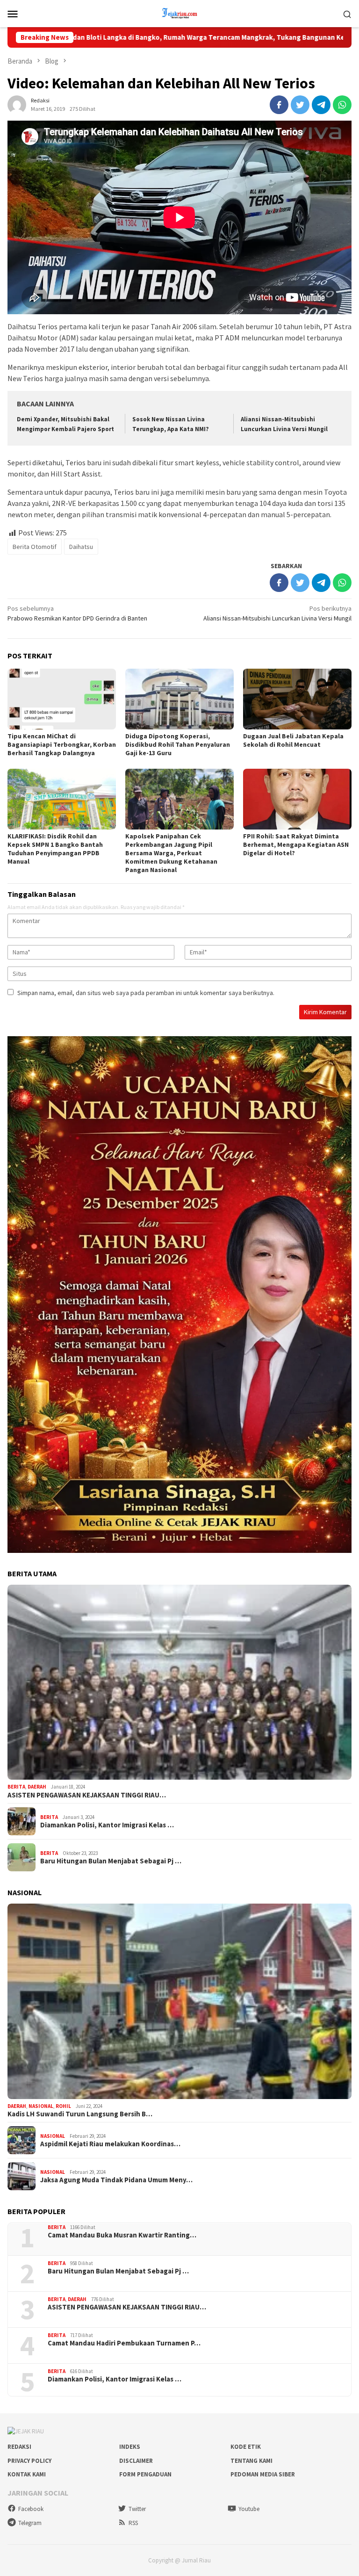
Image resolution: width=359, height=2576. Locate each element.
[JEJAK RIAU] (179, 13)
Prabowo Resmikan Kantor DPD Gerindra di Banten (77, 613)
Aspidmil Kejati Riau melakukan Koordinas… (110, 2144)
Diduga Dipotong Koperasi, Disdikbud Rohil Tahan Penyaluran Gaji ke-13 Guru (178, 744)
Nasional (41, 2106)
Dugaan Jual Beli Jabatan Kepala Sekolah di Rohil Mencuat (293, 740)
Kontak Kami (27, 2474)
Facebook (31, 2509)
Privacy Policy (29, 2461)
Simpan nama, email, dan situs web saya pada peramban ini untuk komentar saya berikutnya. (146, 993)
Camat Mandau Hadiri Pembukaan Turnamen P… (124, 2343)
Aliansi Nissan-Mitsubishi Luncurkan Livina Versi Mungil (277, 613)
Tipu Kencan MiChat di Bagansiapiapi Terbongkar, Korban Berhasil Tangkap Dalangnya (62, 744)
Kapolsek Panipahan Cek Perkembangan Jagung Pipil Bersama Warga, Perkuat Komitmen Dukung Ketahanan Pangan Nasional (171, 853)
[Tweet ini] (300, 105)
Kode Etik (246, 2447)
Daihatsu (81, 547)
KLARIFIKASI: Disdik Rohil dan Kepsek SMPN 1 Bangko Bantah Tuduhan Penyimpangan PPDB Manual (55, 849)
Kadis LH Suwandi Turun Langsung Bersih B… (80, 2114)
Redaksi (19, 2447)
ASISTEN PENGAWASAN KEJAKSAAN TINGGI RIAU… (87, 1795)
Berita (16, 1787)
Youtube (249, 2509)
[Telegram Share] (321, 105)
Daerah (37, 1787)
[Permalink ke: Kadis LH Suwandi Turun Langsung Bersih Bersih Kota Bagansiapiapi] (179, 2001)
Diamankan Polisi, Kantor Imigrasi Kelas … (107, 1825)
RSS (133, 2523)
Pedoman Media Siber (263, 2474)
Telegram (30, 2523)
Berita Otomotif (35, 547)
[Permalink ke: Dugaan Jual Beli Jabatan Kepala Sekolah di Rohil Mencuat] (297, 699)
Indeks (130, 2447)
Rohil (63, 2106)
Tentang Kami (251, 2461)
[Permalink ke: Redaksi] (17, 104)
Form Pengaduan (145, 2474)
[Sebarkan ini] (279, 105)
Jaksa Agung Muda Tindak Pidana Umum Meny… (116, 2180)
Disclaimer (136, 2461)
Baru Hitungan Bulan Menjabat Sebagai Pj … (111, 1861)
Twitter (137, 2509)
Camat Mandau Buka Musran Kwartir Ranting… (122, 2235)
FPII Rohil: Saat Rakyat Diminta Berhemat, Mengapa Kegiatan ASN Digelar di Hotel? (296, 844)
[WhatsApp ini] (342, 105)
